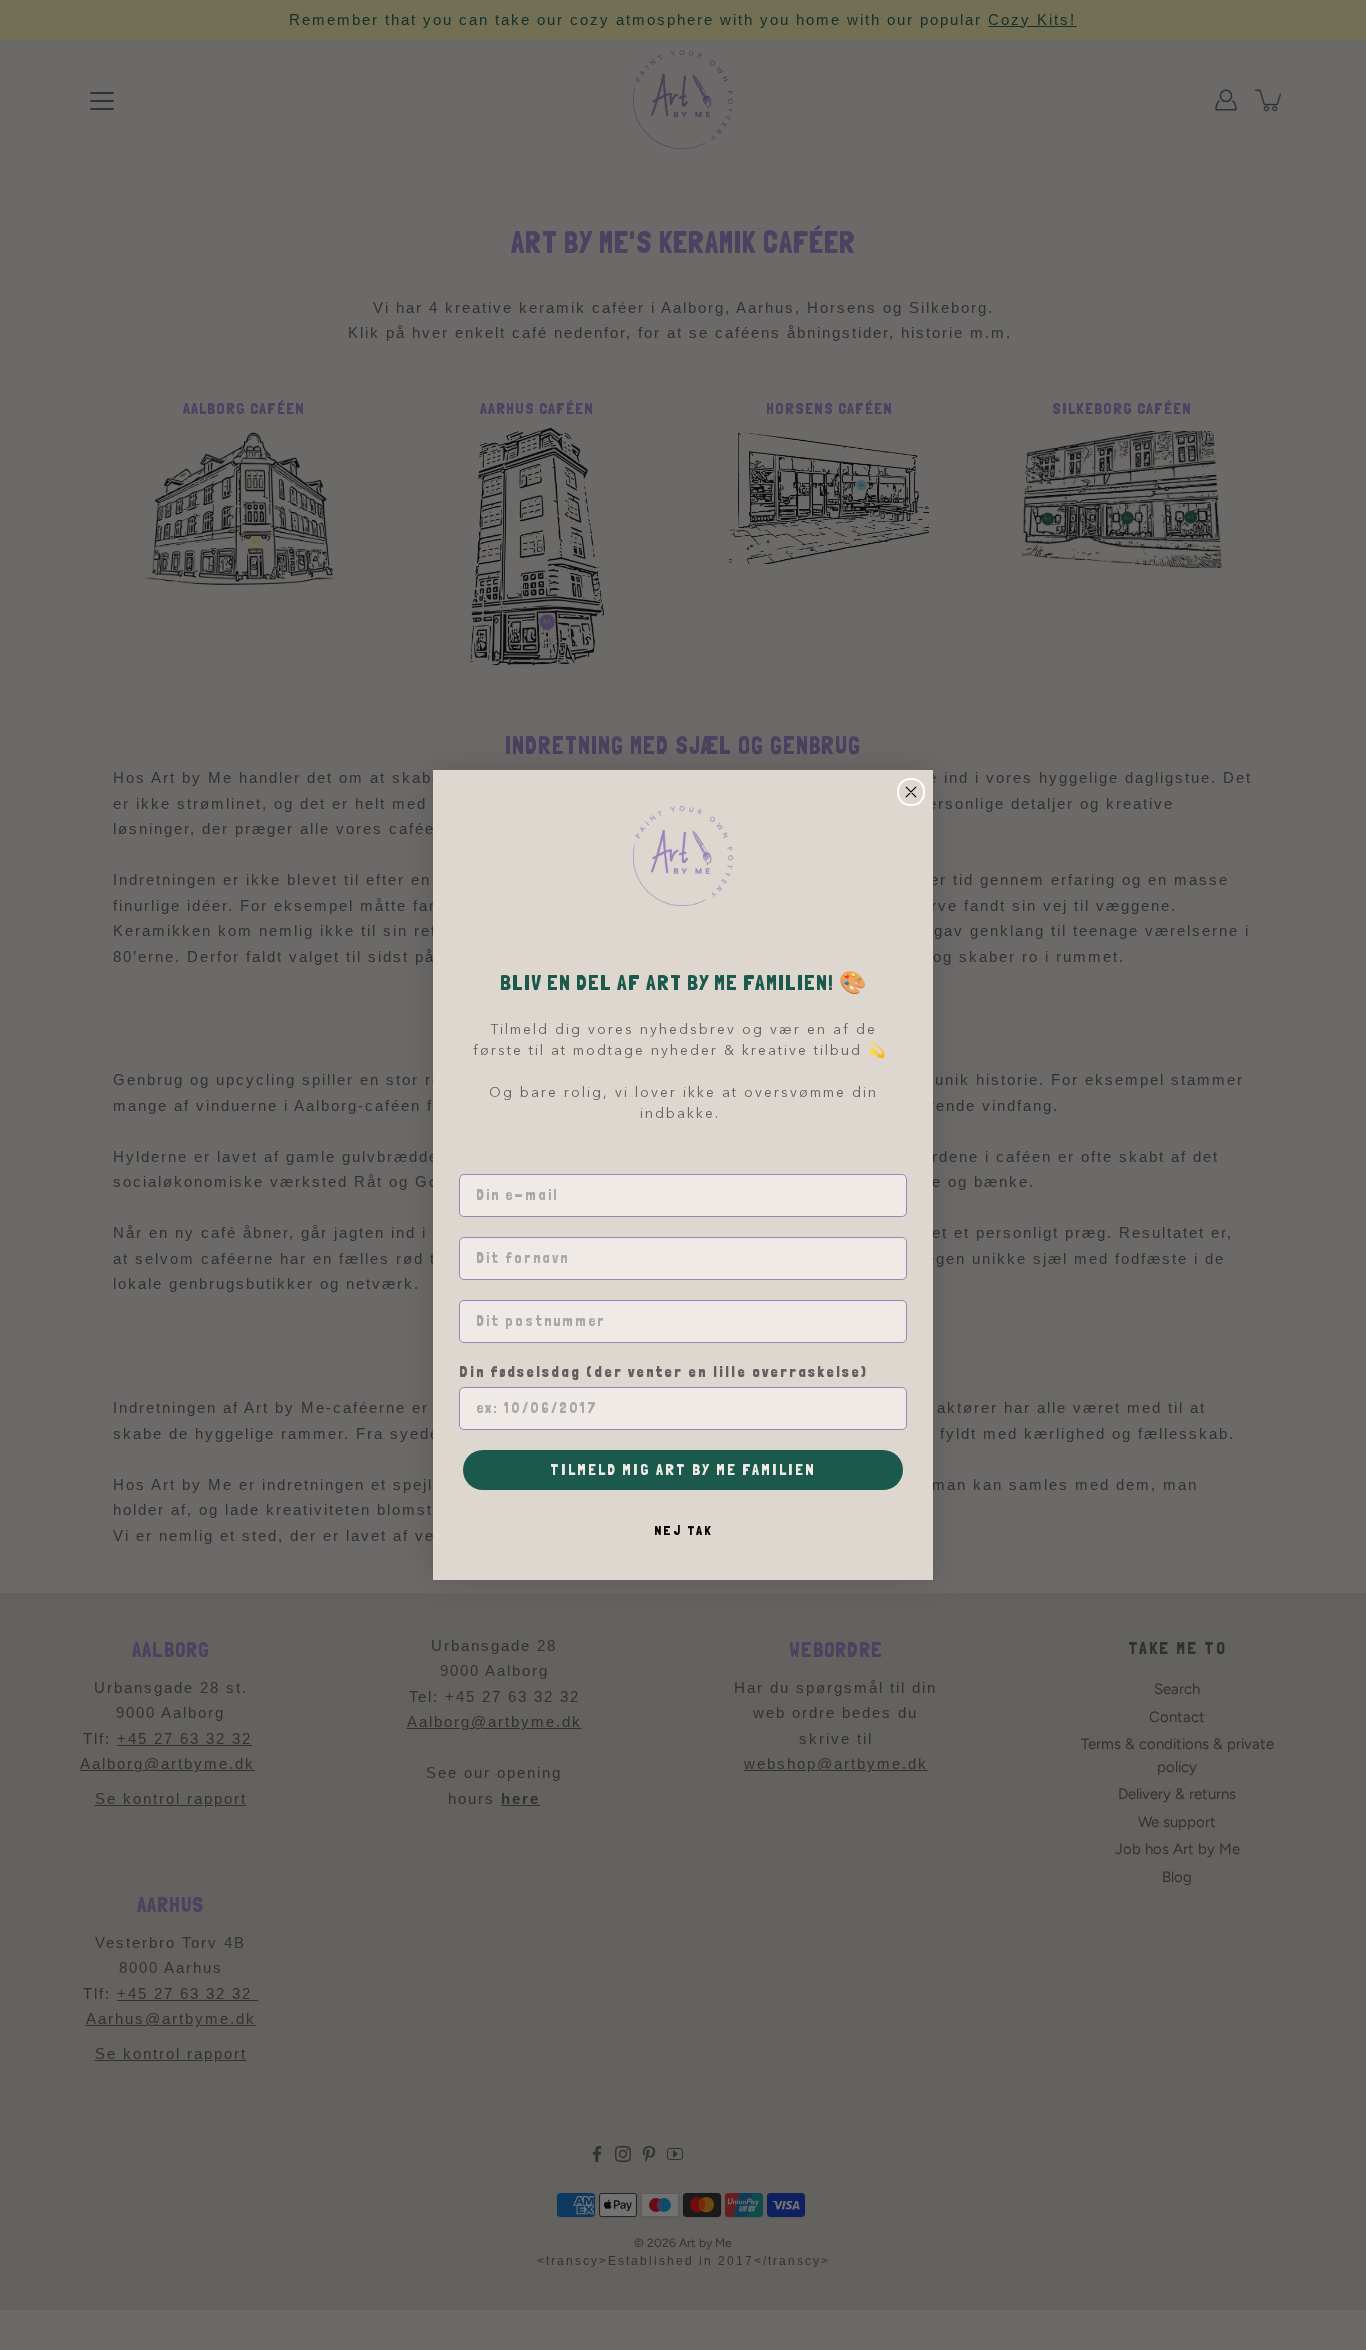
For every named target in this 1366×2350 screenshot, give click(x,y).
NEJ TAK (683, 1530)
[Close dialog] (911, 792)
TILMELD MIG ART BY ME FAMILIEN (683, 1469)
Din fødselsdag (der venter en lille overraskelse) (663, 1372)
